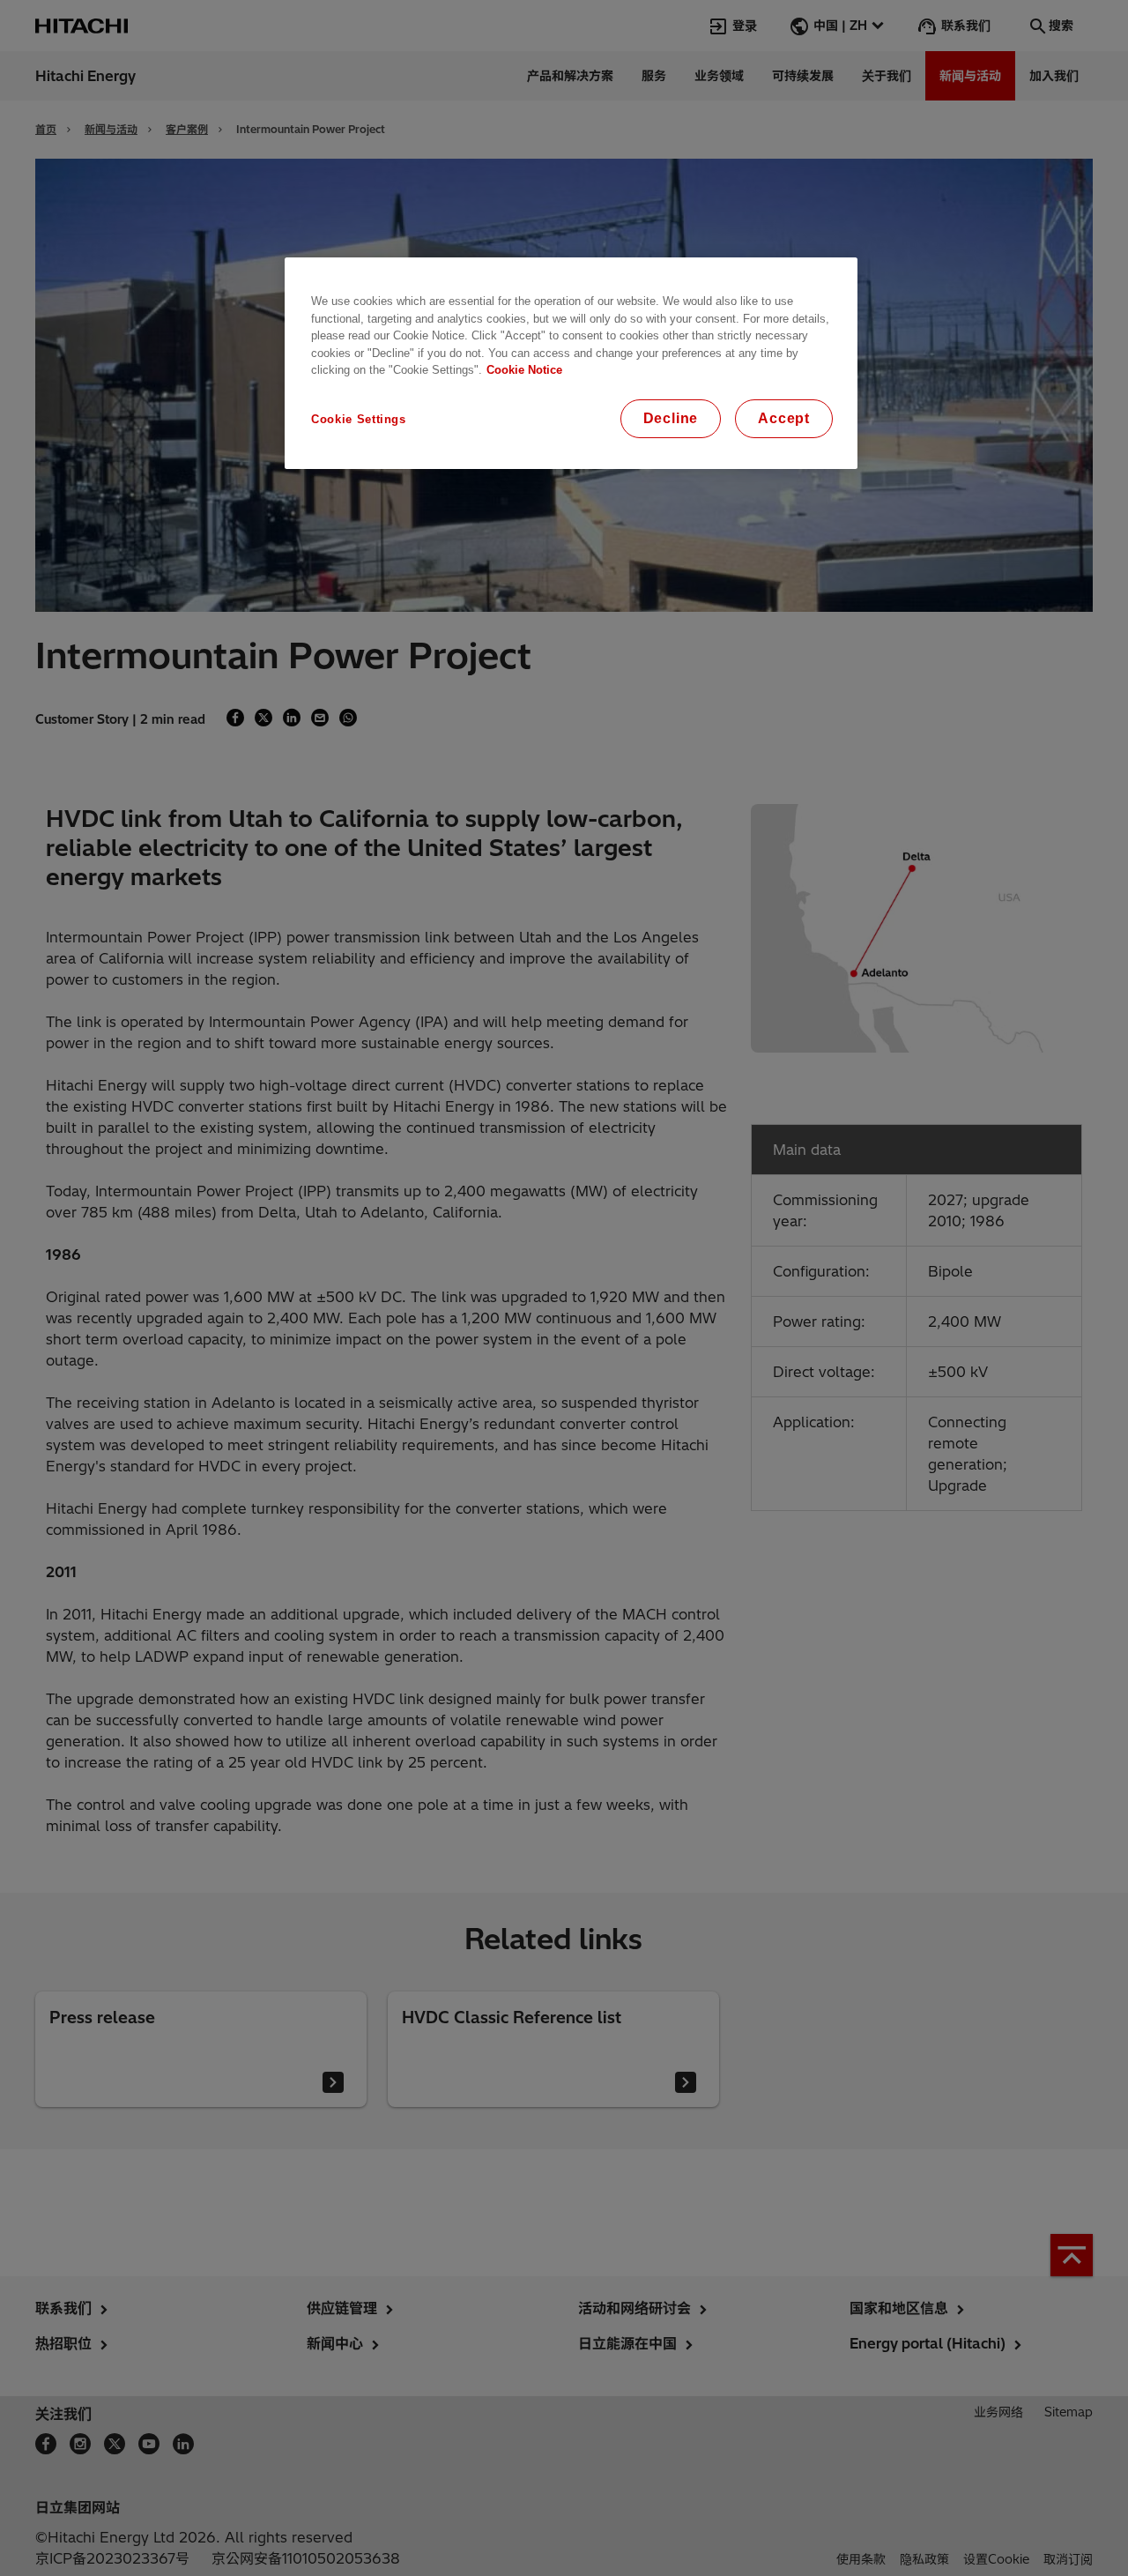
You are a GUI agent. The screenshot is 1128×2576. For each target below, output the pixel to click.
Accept (784, 418)
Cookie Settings (359, 419)
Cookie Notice (524, 370)
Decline (671, 418)
